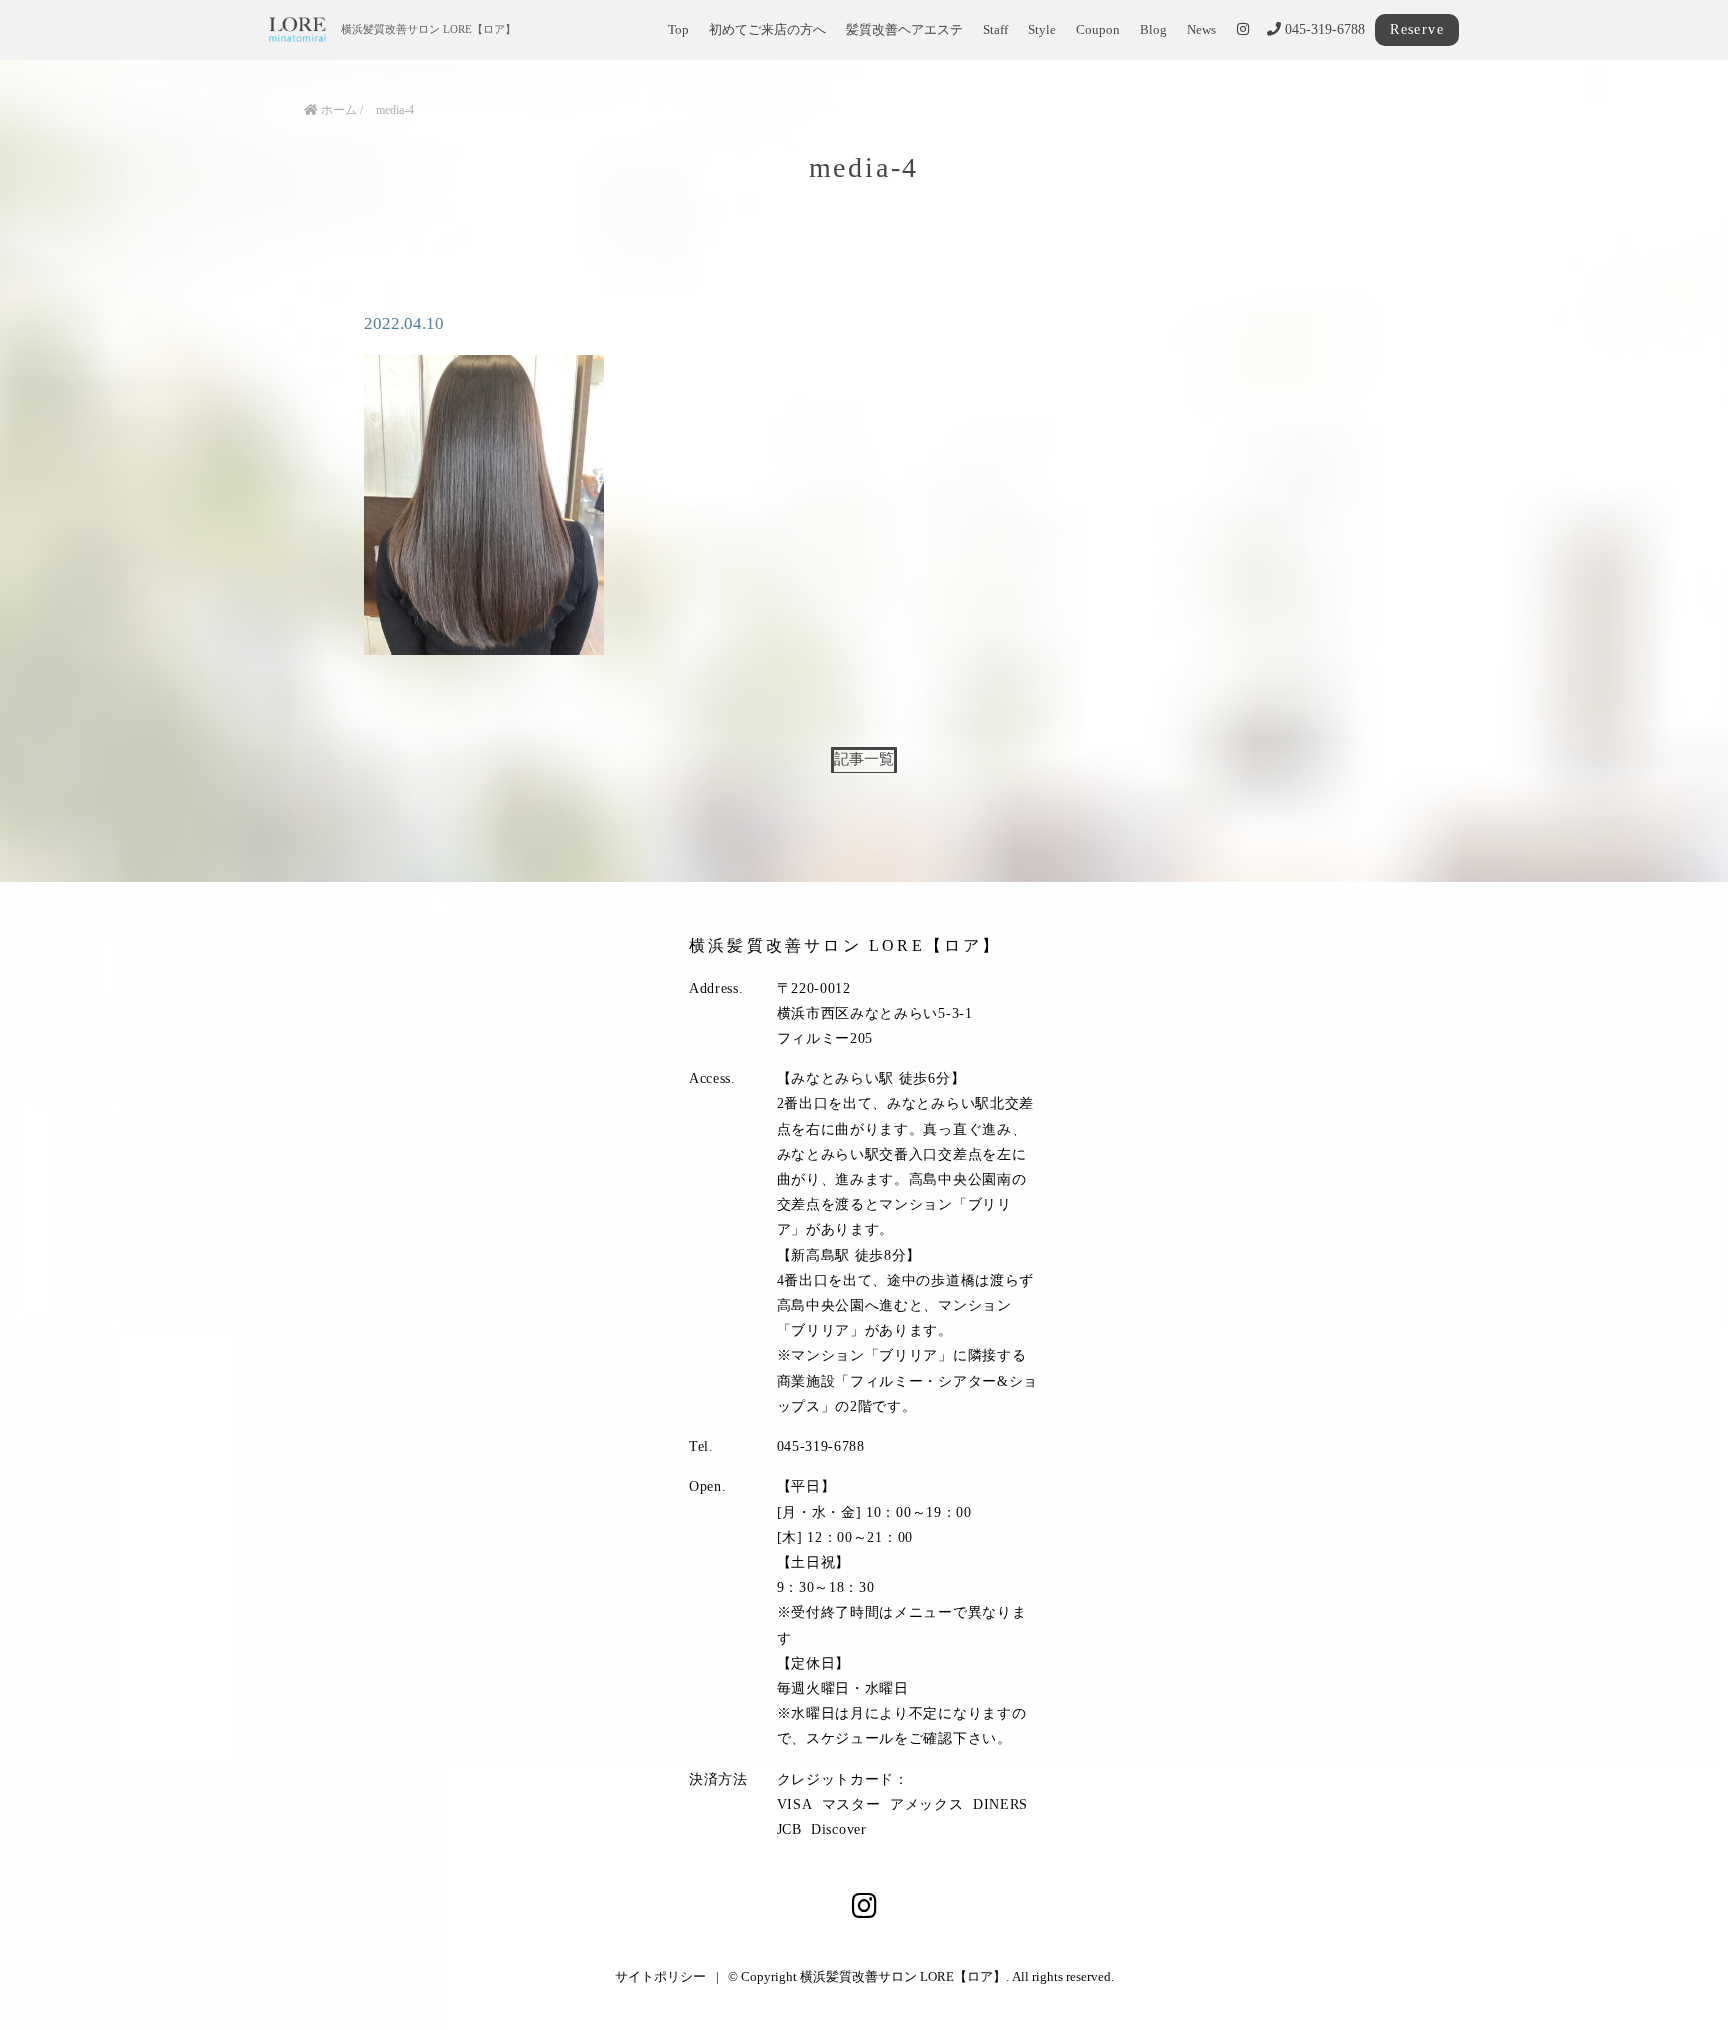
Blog (1153, 30)
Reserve (1417, 29)
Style (1042, 30)
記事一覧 (864, 758)
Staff (995, 30)
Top (678, 30)
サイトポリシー (660, 1976)
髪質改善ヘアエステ (904, 30)
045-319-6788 (1323, 29)
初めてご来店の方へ (767, 30)
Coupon (1098, 30)
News (1201, 30)
